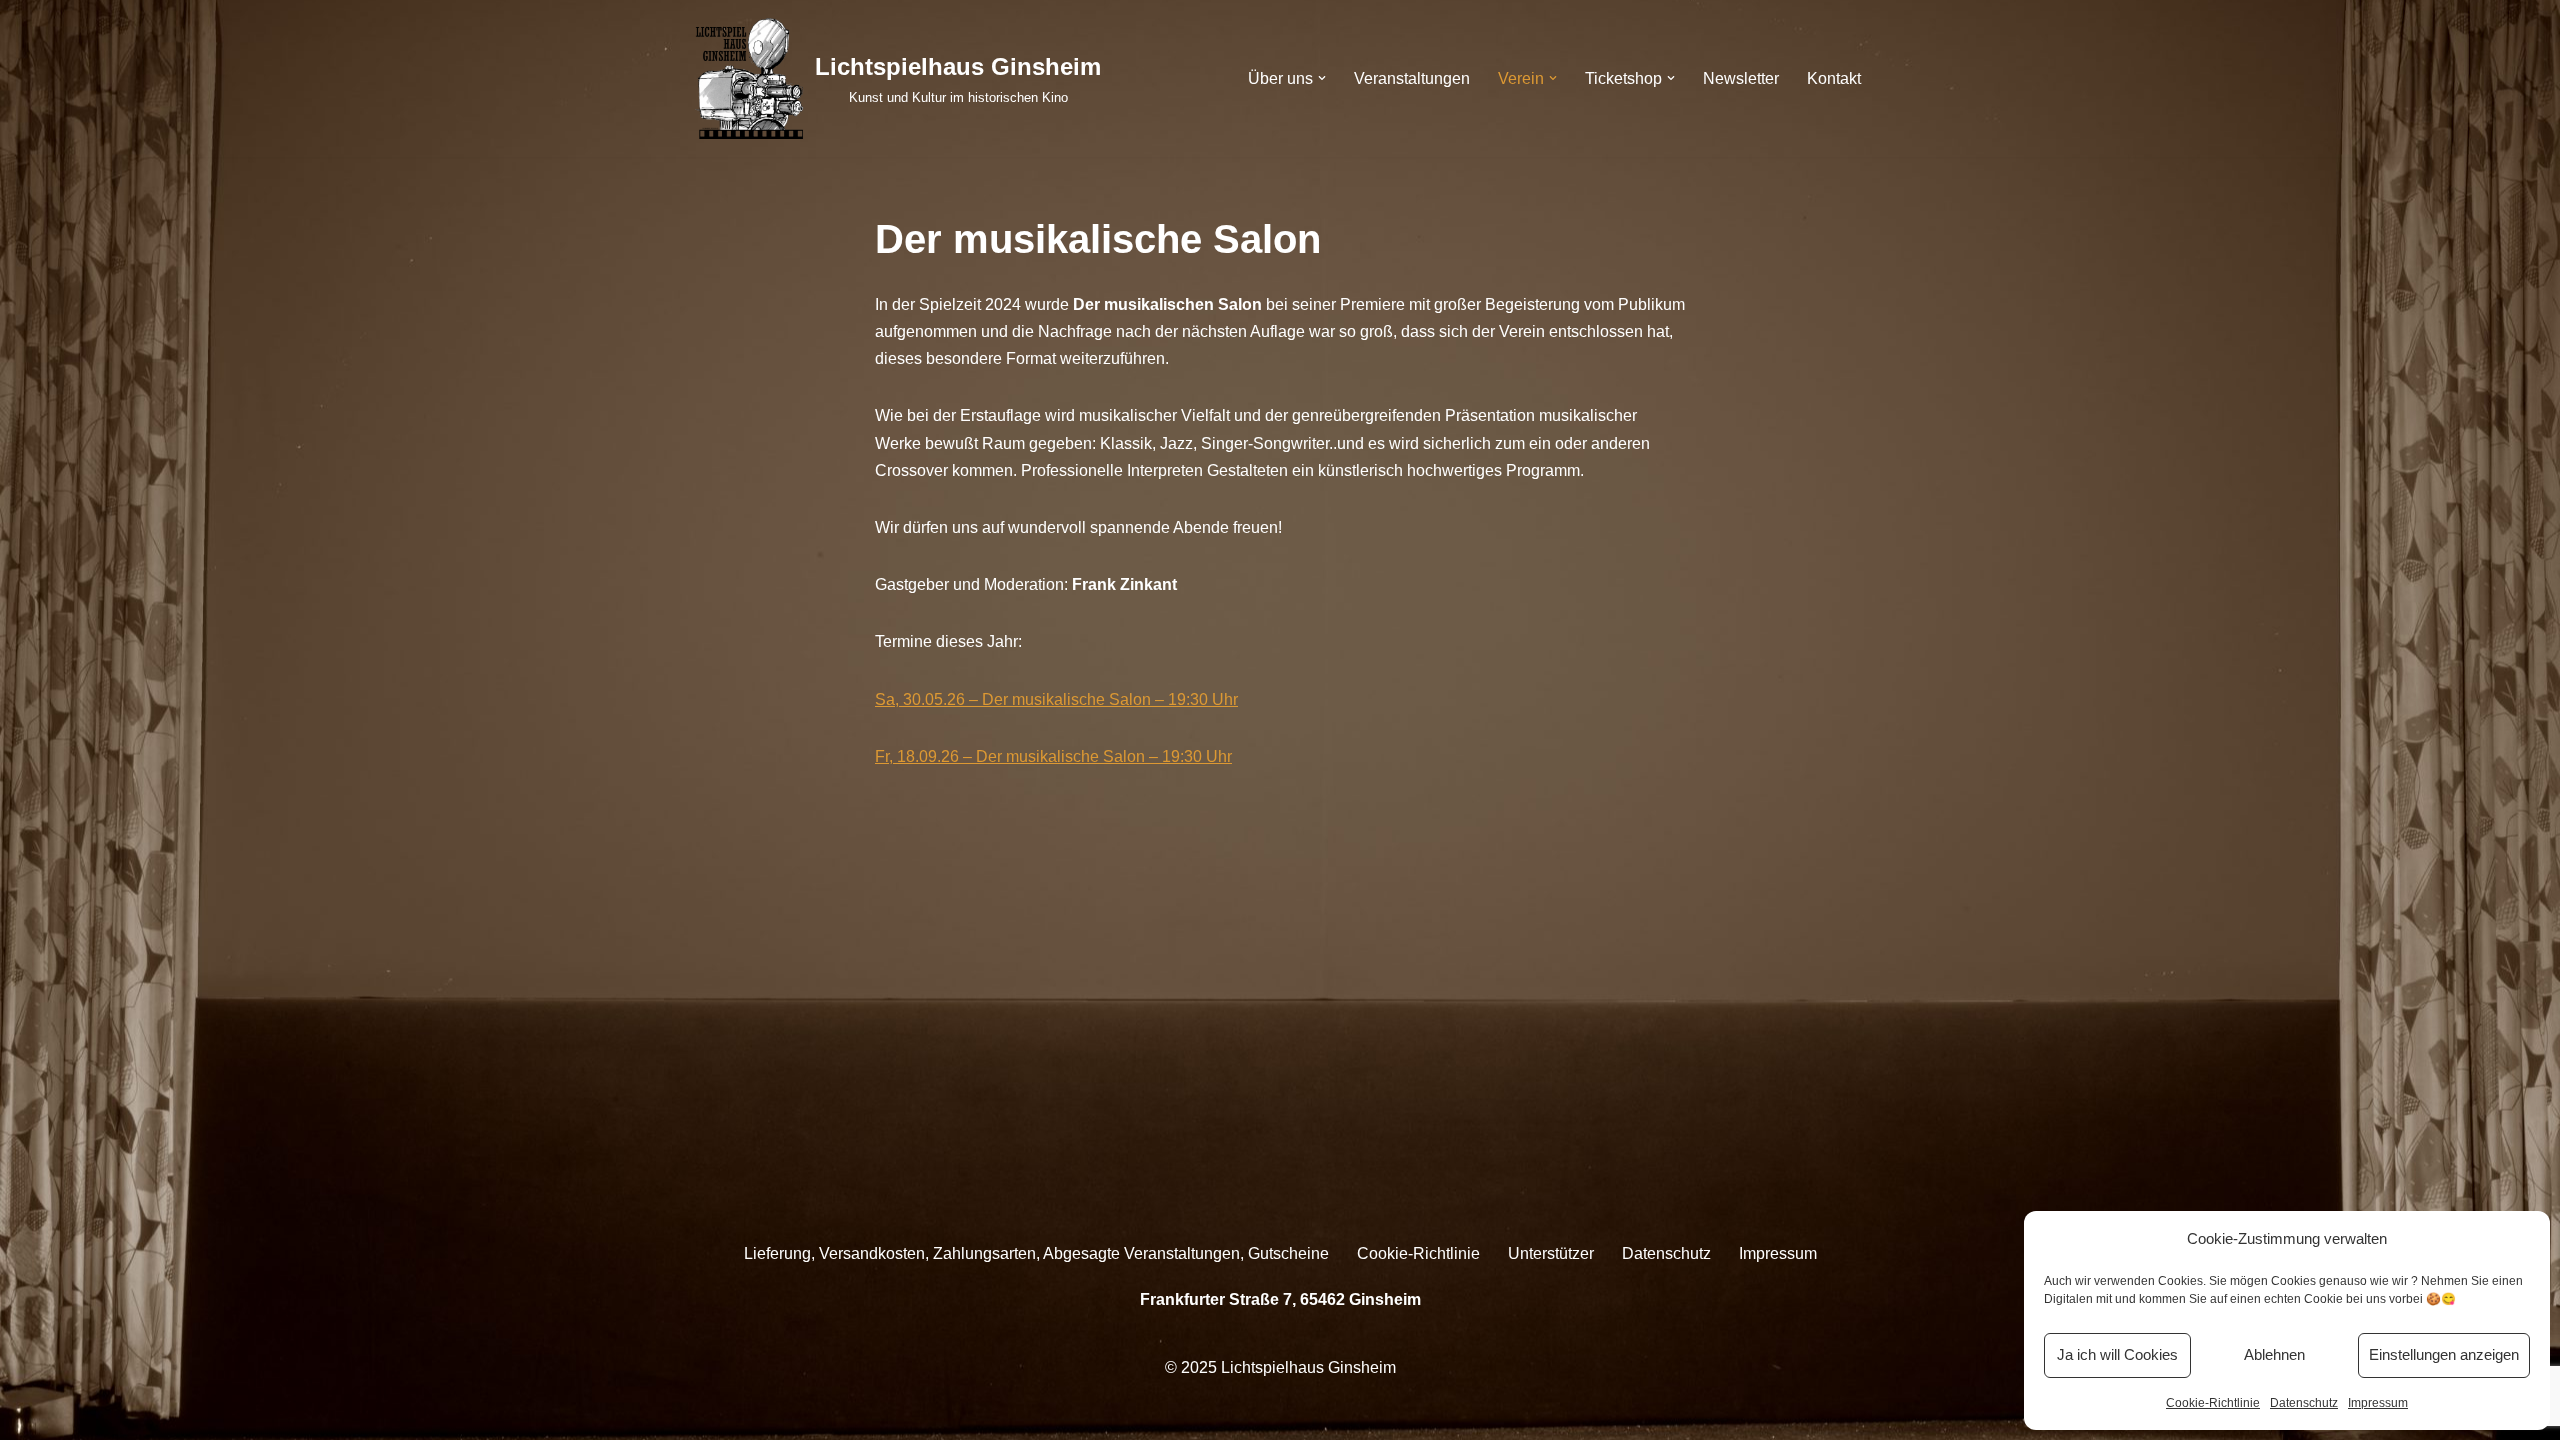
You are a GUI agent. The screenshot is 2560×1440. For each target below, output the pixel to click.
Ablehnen (2274, 1354)
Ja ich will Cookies (2117, 1354)
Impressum (2378, 1403)
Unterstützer (1551, 1253)
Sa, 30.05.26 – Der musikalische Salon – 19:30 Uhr (1056, 699)
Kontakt (1834, 78)
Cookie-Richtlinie (2213, 1403)
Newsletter (1741, 78)
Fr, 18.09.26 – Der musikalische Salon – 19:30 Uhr (1053, 756)
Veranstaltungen (1412, 78)
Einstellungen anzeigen (2444, 1354)
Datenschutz (2304, 1403)
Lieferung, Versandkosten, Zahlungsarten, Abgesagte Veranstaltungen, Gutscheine (1036, 1253)
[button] (1322, 78)
